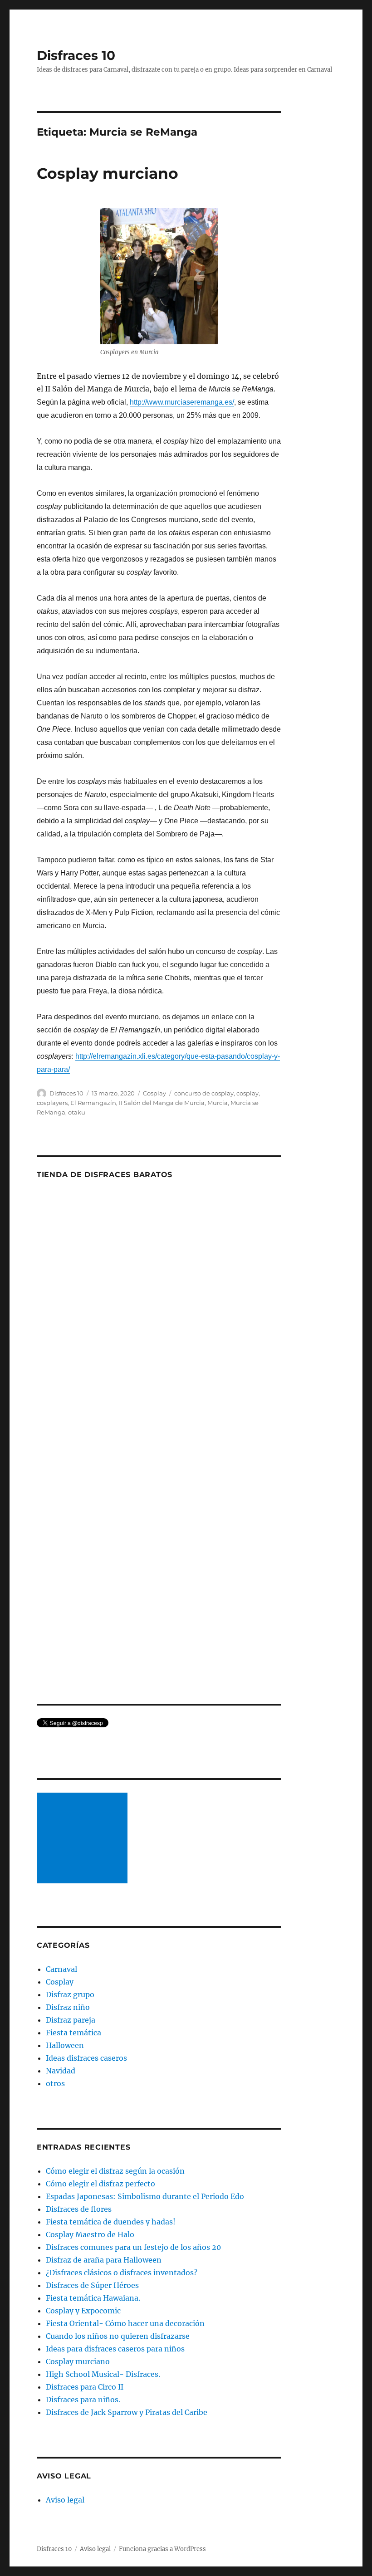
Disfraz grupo (70, 1994)
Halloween (65, 2045)
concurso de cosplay (204, 1093)
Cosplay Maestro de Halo (90, 2234)
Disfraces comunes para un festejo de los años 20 (133, 2247)
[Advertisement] (84, 1839)
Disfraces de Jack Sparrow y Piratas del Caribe (127, 2412)
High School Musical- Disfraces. (103, 2374)
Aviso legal (65, 2500)
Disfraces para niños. (83, 2400)
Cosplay (154, 1093)
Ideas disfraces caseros (86, 2058)
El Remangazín (93, 1103)
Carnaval (61, 1969)
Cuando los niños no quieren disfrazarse (118, 2336)
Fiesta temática (73, 2033)
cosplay (247, 1093)
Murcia (218, 1103)
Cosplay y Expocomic (83, 2311)
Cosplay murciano (108, 173)
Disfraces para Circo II (85, 2387)
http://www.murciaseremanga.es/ (182, 402)
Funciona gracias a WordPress (162, 2549)
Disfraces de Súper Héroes (92, 2285)
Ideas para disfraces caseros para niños (115, 2349)
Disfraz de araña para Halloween (104, 2260)
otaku (77, 1112)
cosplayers (52, 1103)
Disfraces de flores (79, 2209)
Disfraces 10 (76, 55)
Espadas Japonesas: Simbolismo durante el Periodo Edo (145, 2196)
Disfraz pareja (71, 2020)
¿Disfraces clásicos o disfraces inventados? (122, 2273)
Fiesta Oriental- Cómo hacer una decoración (125, 2323)
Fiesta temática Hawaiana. (93, 2298)
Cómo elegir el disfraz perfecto (100, 2184)
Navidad (61, 2071)
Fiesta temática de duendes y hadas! (111, 2222)
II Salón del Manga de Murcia (162, 1103)
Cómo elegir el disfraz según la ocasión (115, 2171)
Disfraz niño (68, 2007)
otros (55, 2083)
